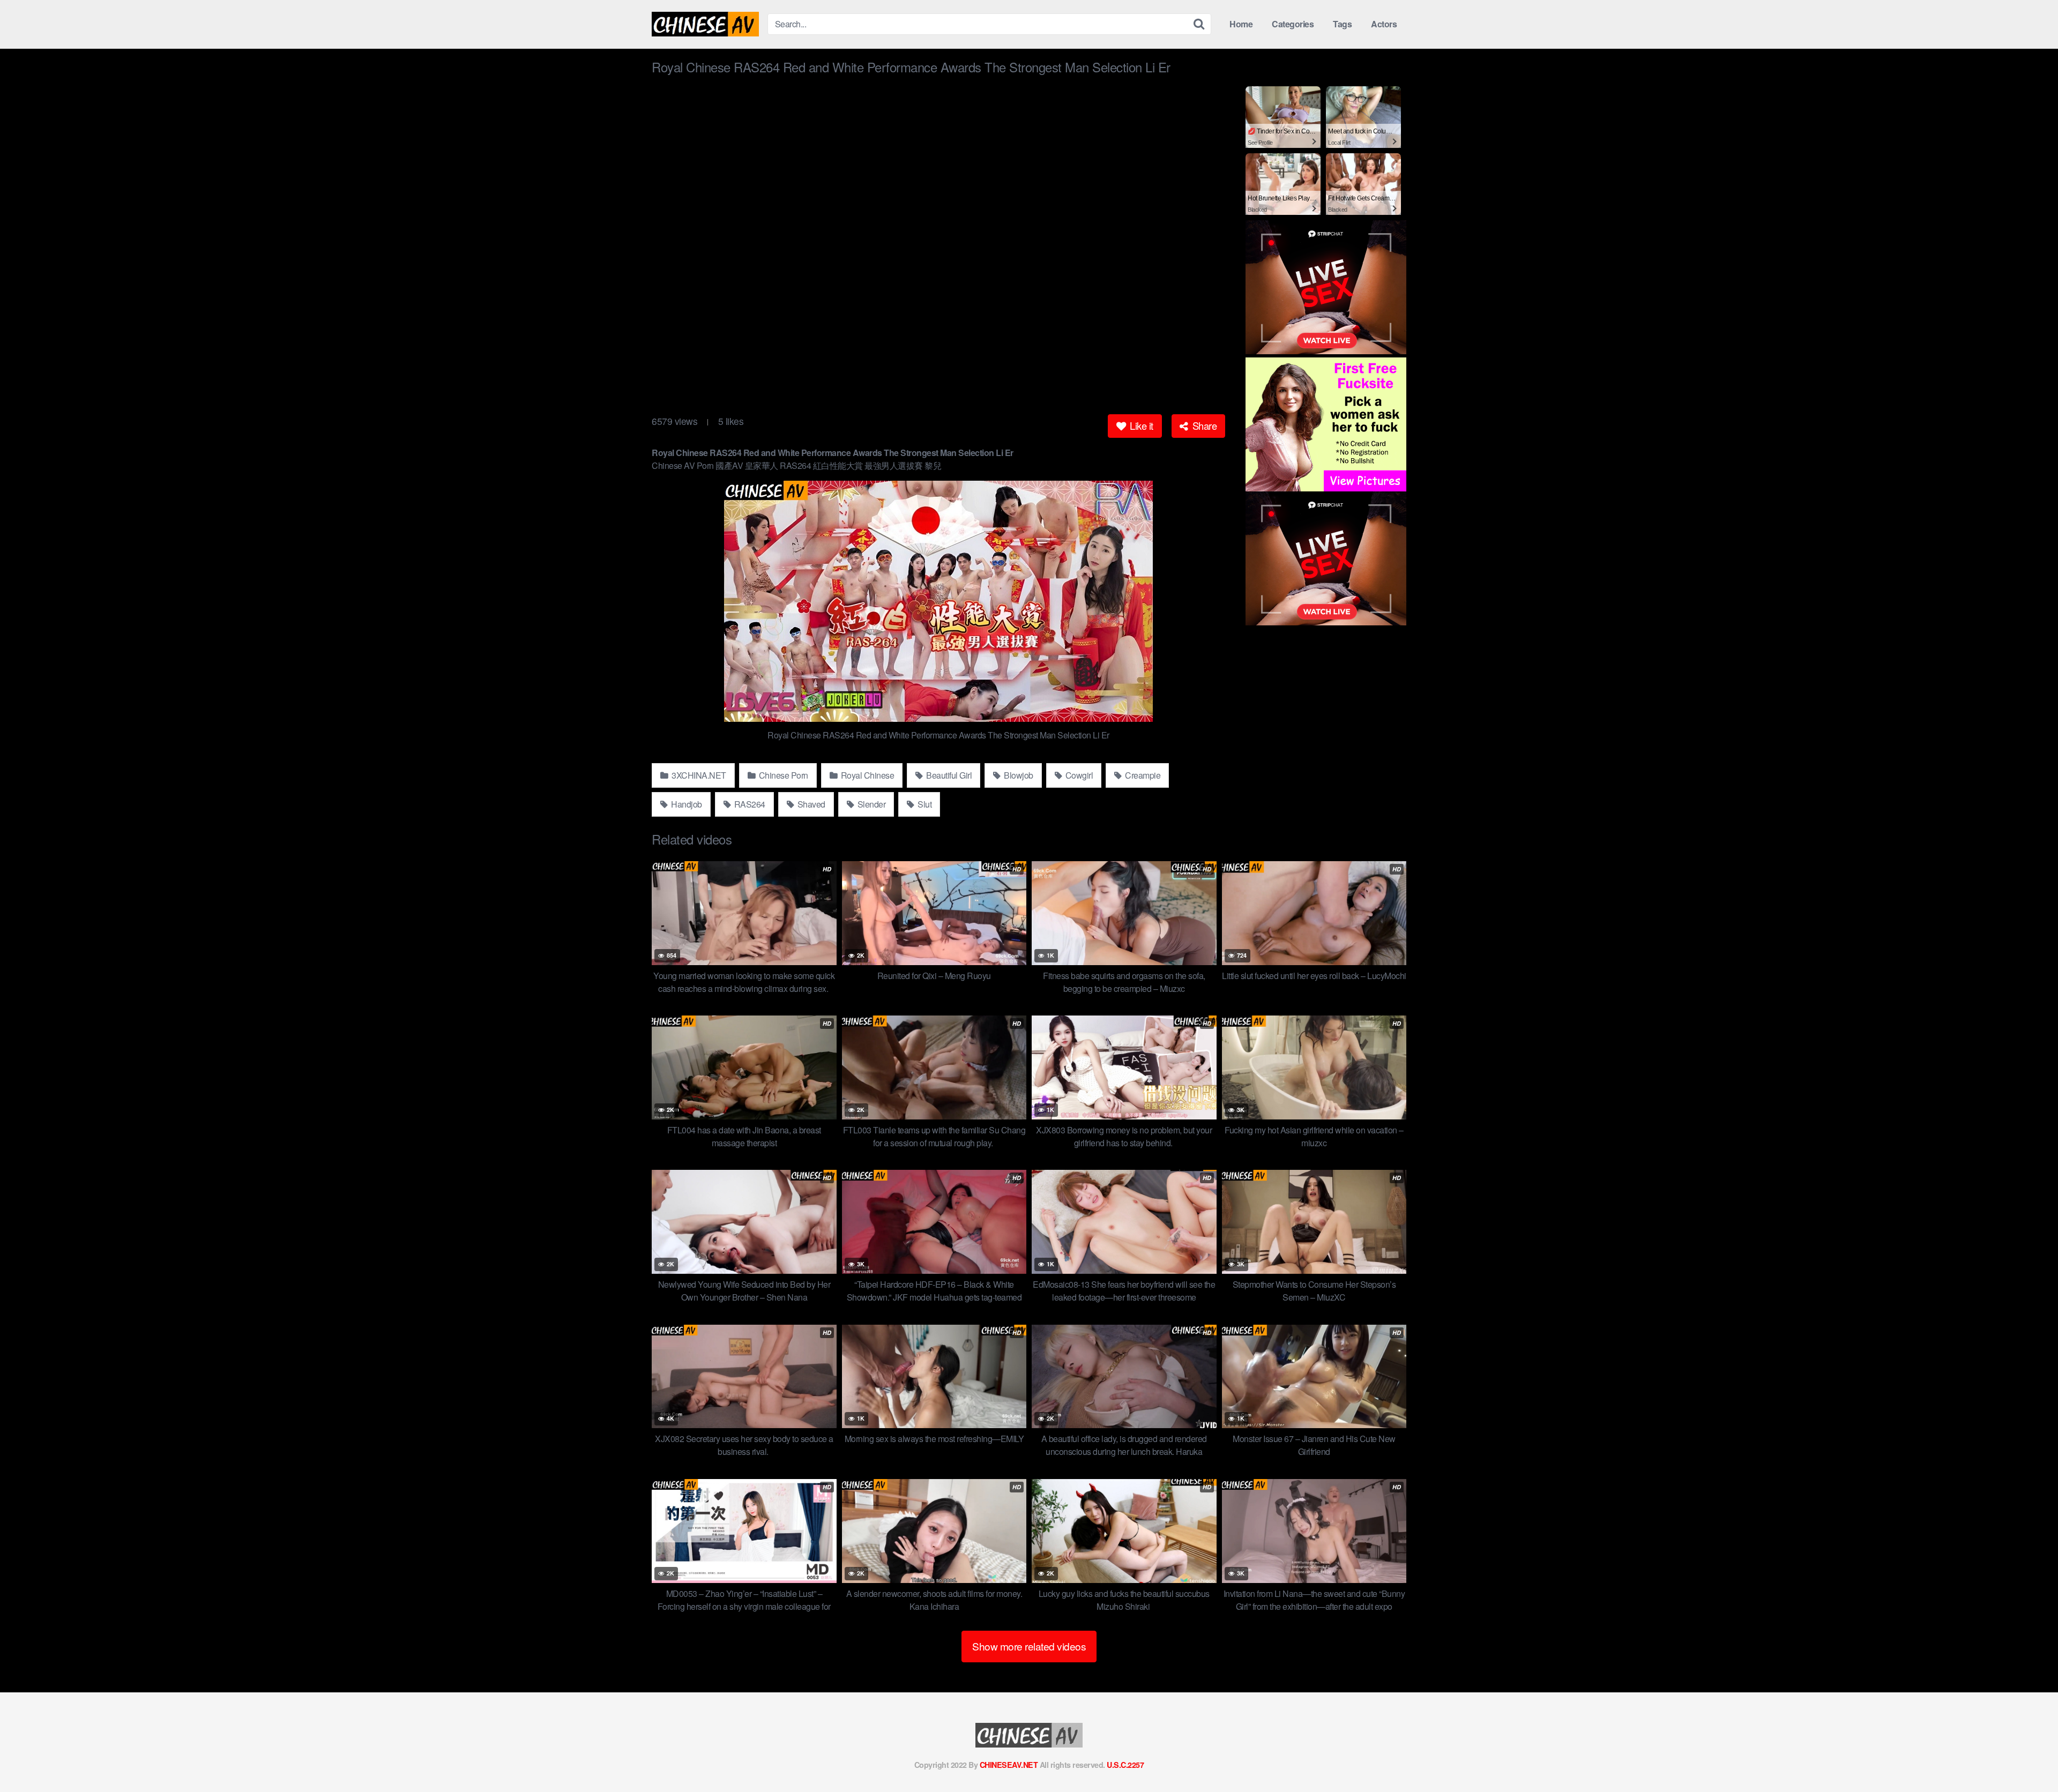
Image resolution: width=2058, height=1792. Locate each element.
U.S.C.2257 (1125, 1765)
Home (1241, 24)
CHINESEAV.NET (1009, 1765)
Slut (924, 804)
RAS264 (749, 804)
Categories (1293, 24)
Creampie (1142, 775)
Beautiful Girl (948, 775)
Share (1203, 425)
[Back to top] (2029, 1758)
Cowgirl (1078, 775)
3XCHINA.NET (698, 775)
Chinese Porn (782, 775)
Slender (870, 804)
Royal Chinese (866, 775)
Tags (1342, 24)
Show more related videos (1029, 1646)
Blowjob (1018, 775)
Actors (1384, 24)
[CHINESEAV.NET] (705, 24)
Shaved (810, 804)
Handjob (686, 804)
